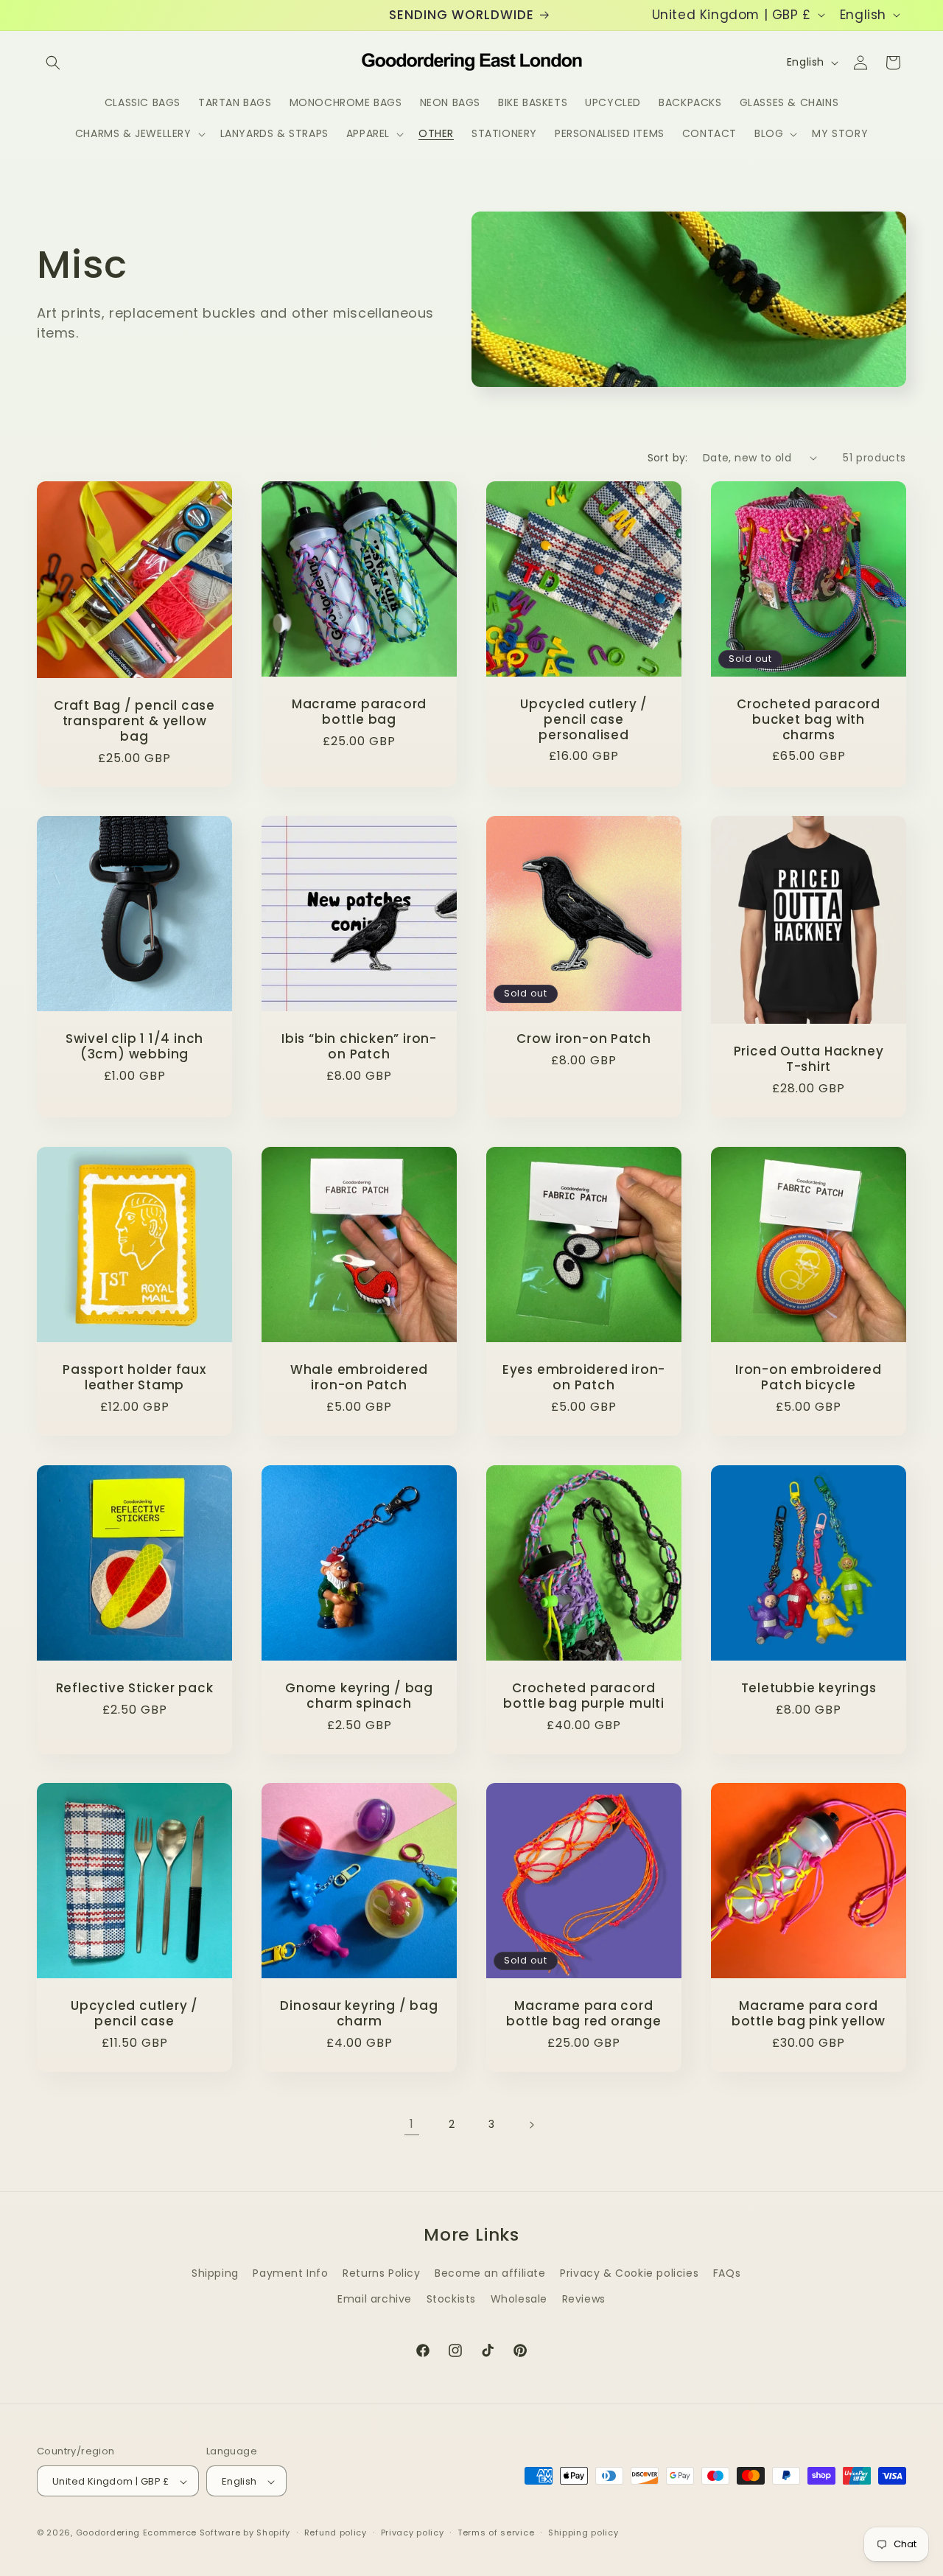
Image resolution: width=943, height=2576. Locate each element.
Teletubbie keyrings (809, 1688)
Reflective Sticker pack (135, 1688)
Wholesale (519, 2299)
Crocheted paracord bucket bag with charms (809, 719)
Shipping (215, 2273)
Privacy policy (413, 2533)
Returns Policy (381, 2273)
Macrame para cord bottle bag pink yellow (809, 2014)
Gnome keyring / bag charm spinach (359, 1696)
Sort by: (668, 458)
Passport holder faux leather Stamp (134, 1378)
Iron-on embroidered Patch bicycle (809, 1378)
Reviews (584, 2299)
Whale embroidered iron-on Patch (359, 1378)
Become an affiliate (490, 2273)
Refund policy (336, 2533)
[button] (53, 63)
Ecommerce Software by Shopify (217, 2533)
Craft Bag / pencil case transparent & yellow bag (134, 721)
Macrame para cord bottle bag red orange (583, 2014)
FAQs (727, 2273)
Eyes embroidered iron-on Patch (584, 1378)
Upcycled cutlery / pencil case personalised (584, 719)
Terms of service (496, 2533)
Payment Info (290, 2273)
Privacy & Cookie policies (629, 2273)
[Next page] (531, 2125)
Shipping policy (583, 2533)
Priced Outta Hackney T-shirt (809, 1059)
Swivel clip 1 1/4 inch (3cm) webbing (134, 1047)
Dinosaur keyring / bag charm (359, 2014)
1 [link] (412, 2124)
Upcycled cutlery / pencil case (134, 2014)
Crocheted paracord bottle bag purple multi (584, 1696)
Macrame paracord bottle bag (359, 712)
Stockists (451, 2299)
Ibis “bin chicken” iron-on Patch (359, 1047)
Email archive (375, 2299)
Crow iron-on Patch (584, 1039)
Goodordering (108, 2533)
